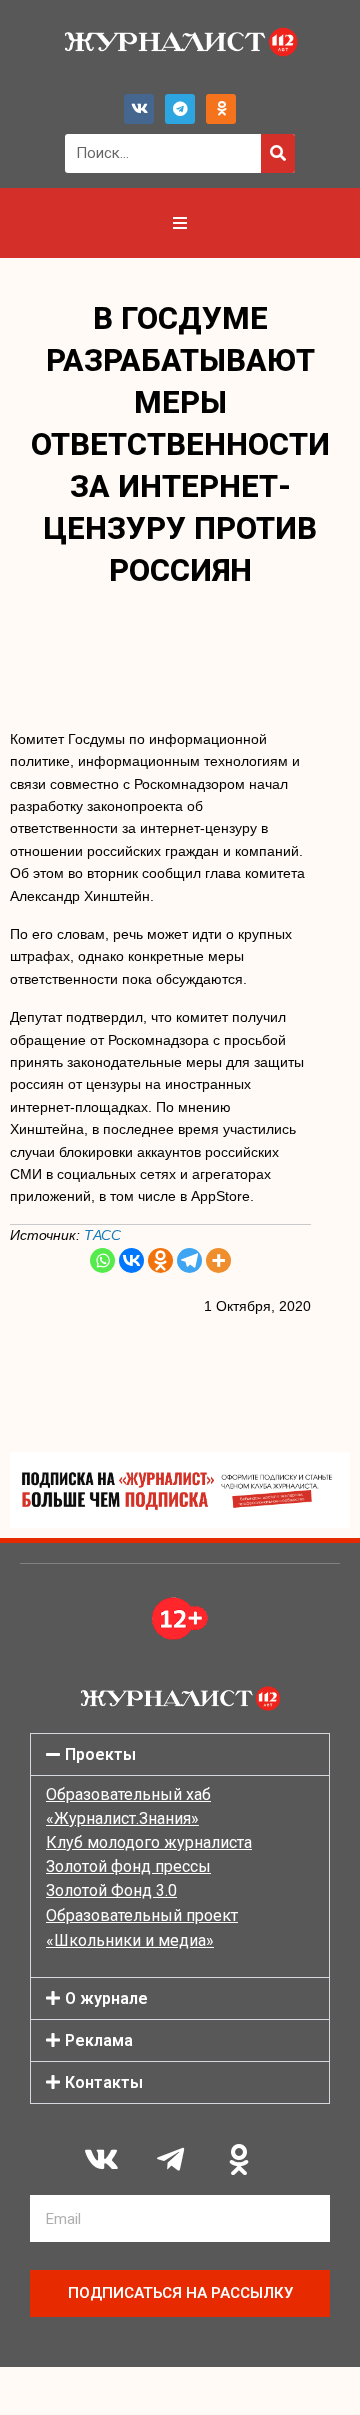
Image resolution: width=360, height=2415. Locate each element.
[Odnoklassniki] (221, 109)
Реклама (99, 2040)
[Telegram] (180, 109)
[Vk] (139, 109)
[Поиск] (278, 153)
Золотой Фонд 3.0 (111, 1890)
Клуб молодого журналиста (149, 1842)
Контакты (104, 2082)
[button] (180, 1754)
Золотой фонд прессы (128, 1866)
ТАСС (102, 1235)
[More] (218, 1260)
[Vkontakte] (131, 1260)
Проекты (100, 1754)
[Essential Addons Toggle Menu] (180, 223)
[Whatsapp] (102, 1260)
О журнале (106, 1998)
